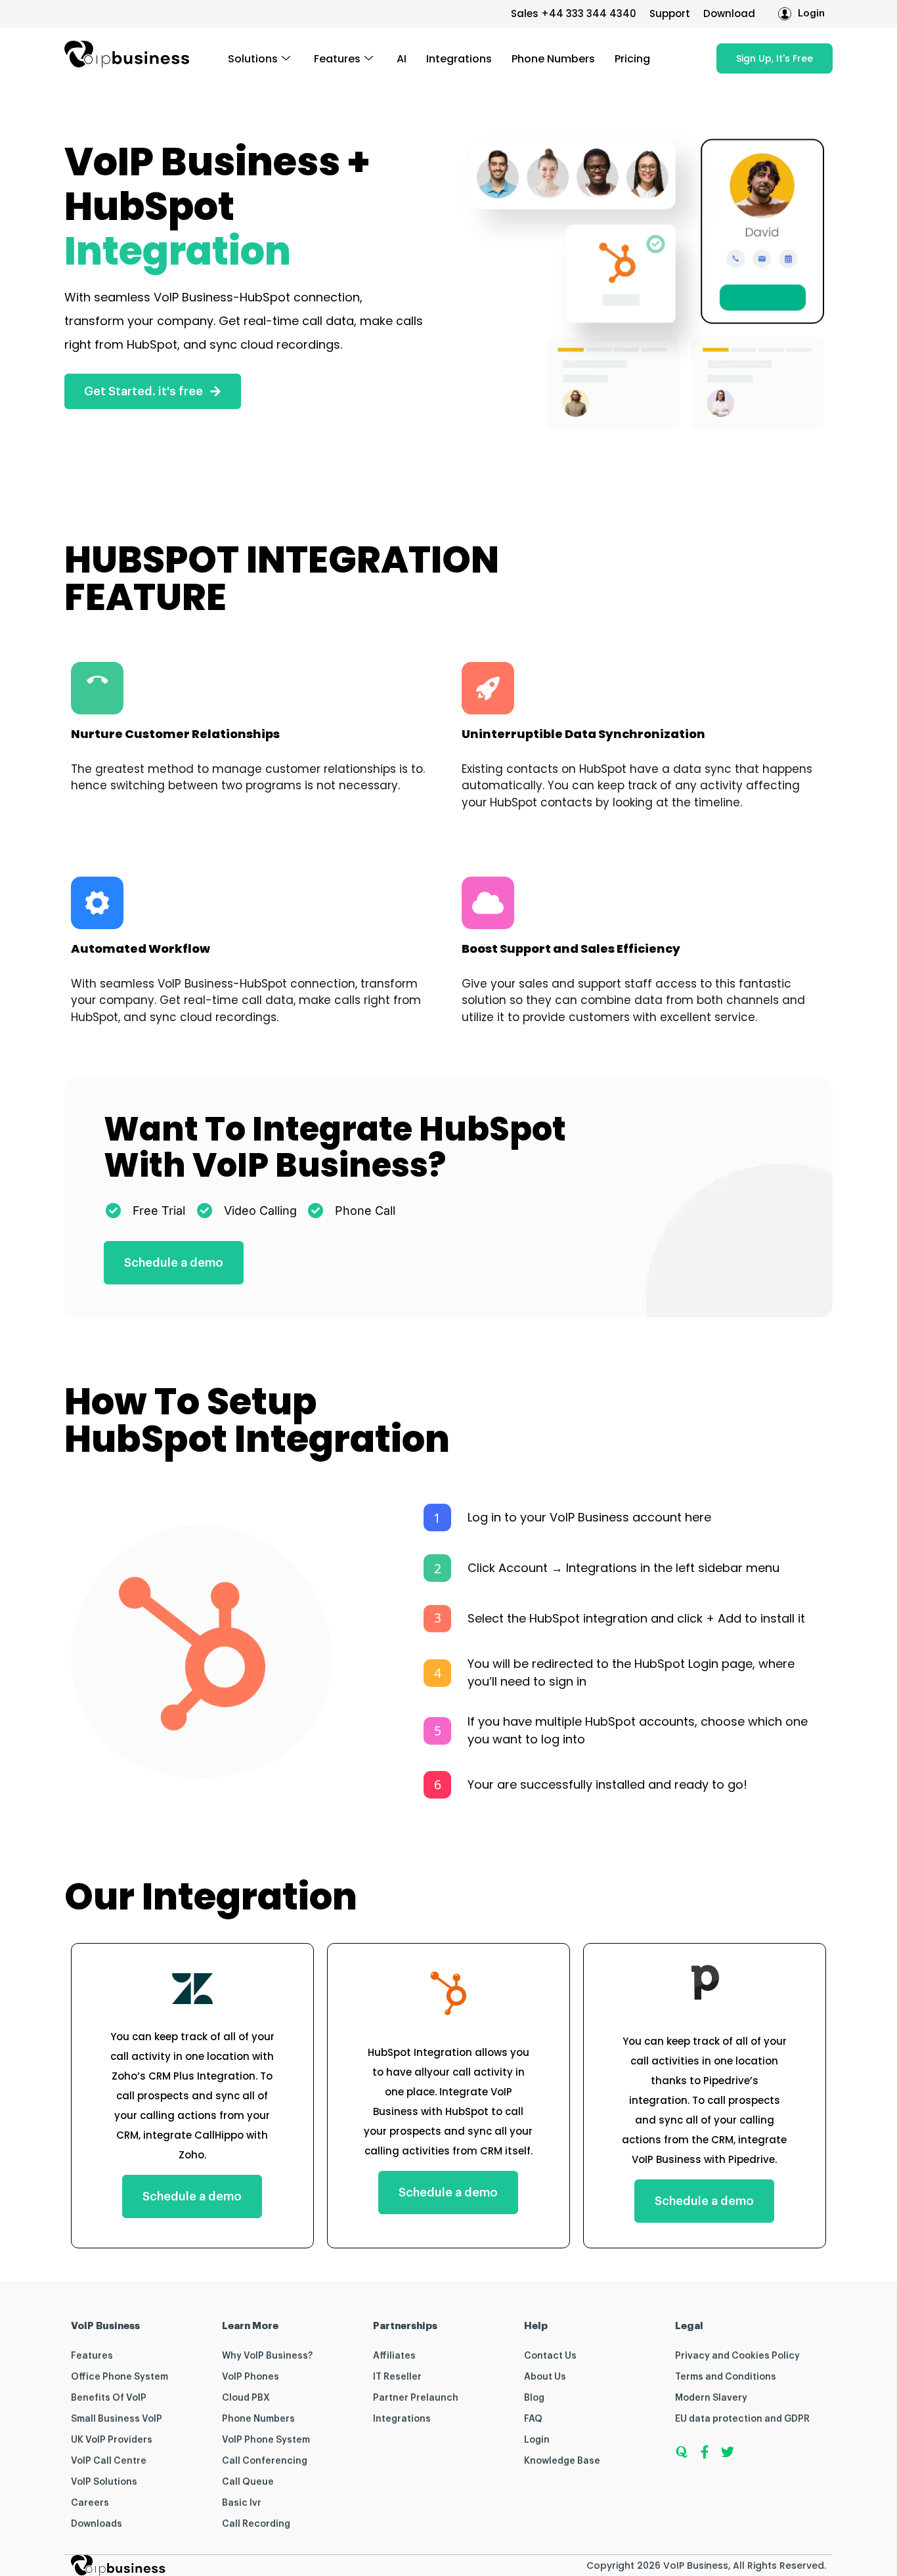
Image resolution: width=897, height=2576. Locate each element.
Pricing (632, 59)
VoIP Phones (251, 2377)
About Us (545, 2377)
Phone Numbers (553, 59)
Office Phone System (120, 2377)
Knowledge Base (562, 2461)
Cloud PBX (246, 2398)
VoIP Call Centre (109, 2461)
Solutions (253, 59)
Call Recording (256, 2524)
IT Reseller (397, 2377)
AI (402, 59)
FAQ (533, 2419)
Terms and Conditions (726, 2377)
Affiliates (394, 2356)
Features (337, 59)
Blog (534, 2398)
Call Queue (248, 2482)
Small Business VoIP (117, 2419)
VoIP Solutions (104, 2482)
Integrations (459, 59)
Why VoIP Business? (267, 2356)
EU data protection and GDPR (742, 2419)
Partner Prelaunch (416, 2398)
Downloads (97, 2524)
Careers (90, 2503)
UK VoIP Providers (112, 2440)
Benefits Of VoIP (109, 2398)
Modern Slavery (711, 2398)
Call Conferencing (265, 2461)
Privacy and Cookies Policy (737, 2356)
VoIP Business (696, 2565)
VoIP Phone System (266, 2440)
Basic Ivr (242, 2503)
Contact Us (550, 2356)
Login (537, 2440)
